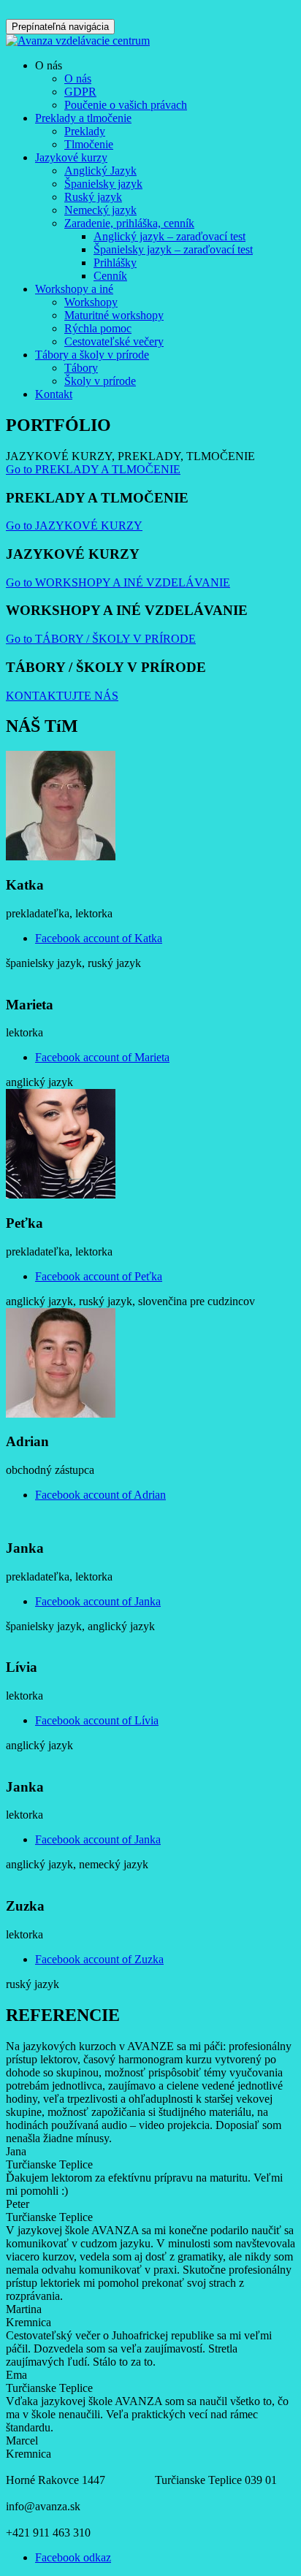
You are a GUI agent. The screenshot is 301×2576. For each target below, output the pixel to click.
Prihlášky (115, 263)
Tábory (81, 368)
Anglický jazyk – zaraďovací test (169, 236)
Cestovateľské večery (114, 341)
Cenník (110, 276)
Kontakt (54, 394)
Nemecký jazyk (100, 210)
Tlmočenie (89, 144)
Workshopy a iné (74, 289)
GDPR (80, 92)
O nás (78, 79)
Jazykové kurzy (71, 157)
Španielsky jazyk (103, 184)
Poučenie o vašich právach (126, 105)
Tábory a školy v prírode (92, 355)
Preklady (85, 131)
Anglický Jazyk (100, 171)
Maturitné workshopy (114, 315)
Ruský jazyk (93, 197)
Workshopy (91, 302)
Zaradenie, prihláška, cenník (129, 223)
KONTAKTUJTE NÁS (62, 696)
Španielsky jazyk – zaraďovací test (173, 249)
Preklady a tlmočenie (83, 118)
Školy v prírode (100, 381)
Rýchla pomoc (98, 328)
